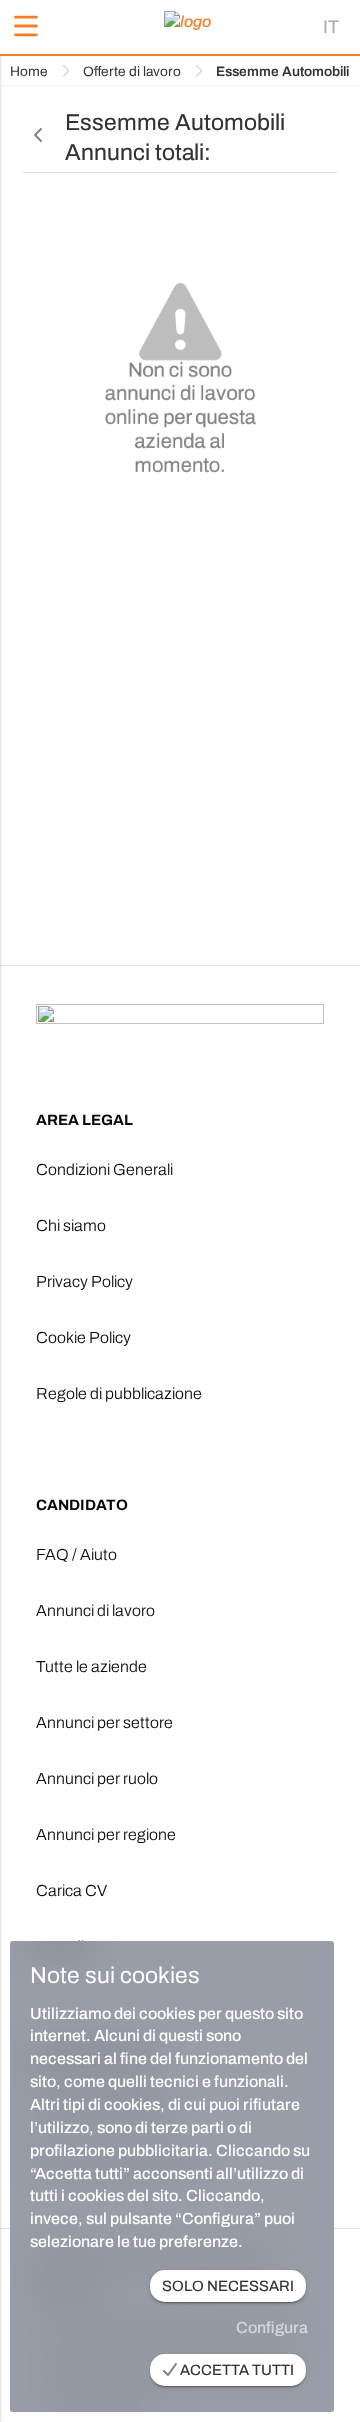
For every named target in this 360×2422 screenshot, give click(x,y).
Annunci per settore (104, 1722)
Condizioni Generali (104, 1169)
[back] (39, 136)
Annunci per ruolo (97, 1778)
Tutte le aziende (91, 1666)
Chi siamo (71, 1225)
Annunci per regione (106, 1834)
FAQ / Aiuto (76, 1554)
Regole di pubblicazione (119, 1393)
